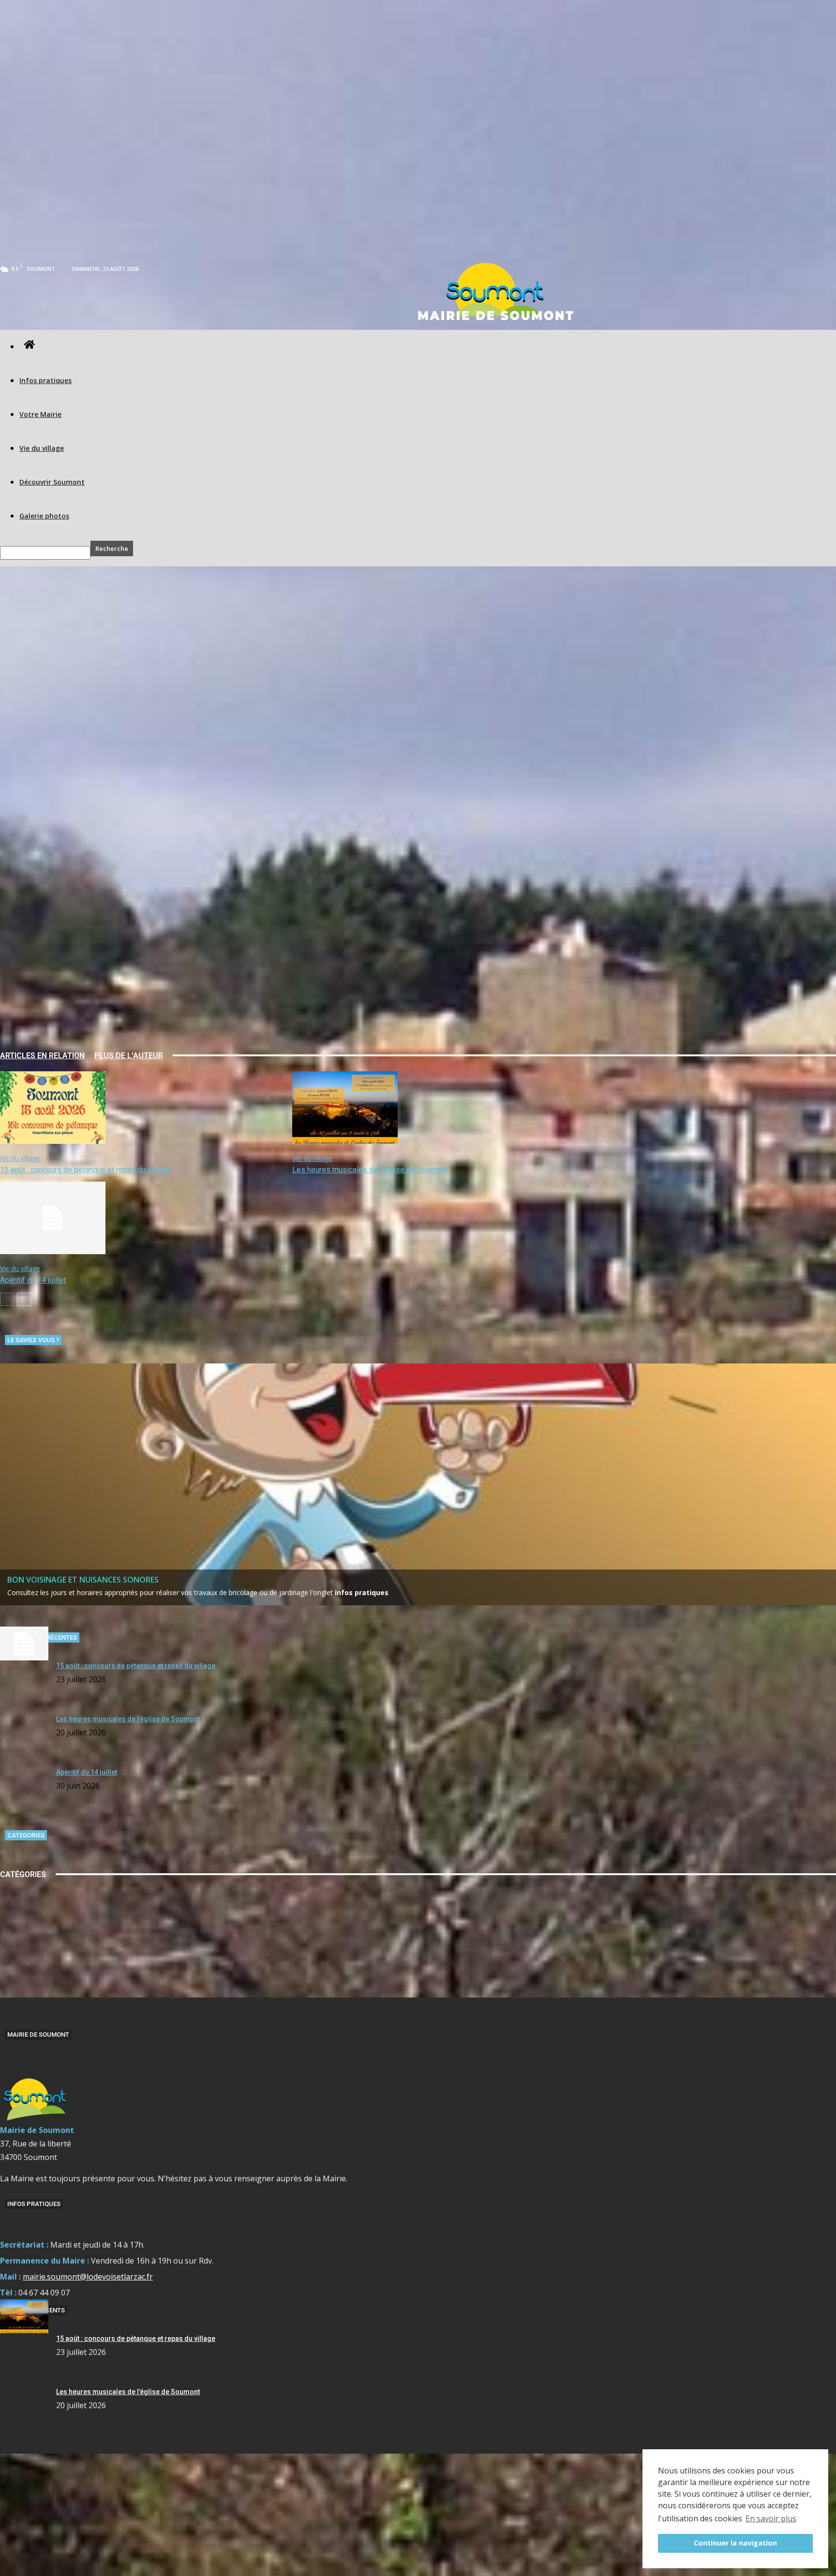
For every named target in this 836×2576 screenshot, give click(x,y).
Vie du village (42, 448)
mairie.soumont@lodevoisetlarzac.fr (88, 2277)
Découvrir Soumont (52, 482)
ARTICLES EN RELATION (42, 1056)
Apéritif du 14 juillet (33, 1280)
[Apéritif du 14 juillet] (53, 1251)
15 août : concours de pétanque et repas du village (85, 1170)
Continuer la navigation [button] (735, 2543)
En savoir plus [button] (771, 2518)
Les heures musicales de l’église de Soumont (370, 1170)
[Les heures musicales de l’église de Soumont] (345, 1141)
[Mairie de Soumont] (495, 291)
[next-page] (24, 1299)
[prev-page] (7, 1299)
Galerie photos (44, 516)
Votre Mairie (40, 414)
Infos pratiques (45, 380)
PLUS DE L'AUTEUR (129, 1056)
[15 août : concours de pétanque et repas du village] (53, 1141)
